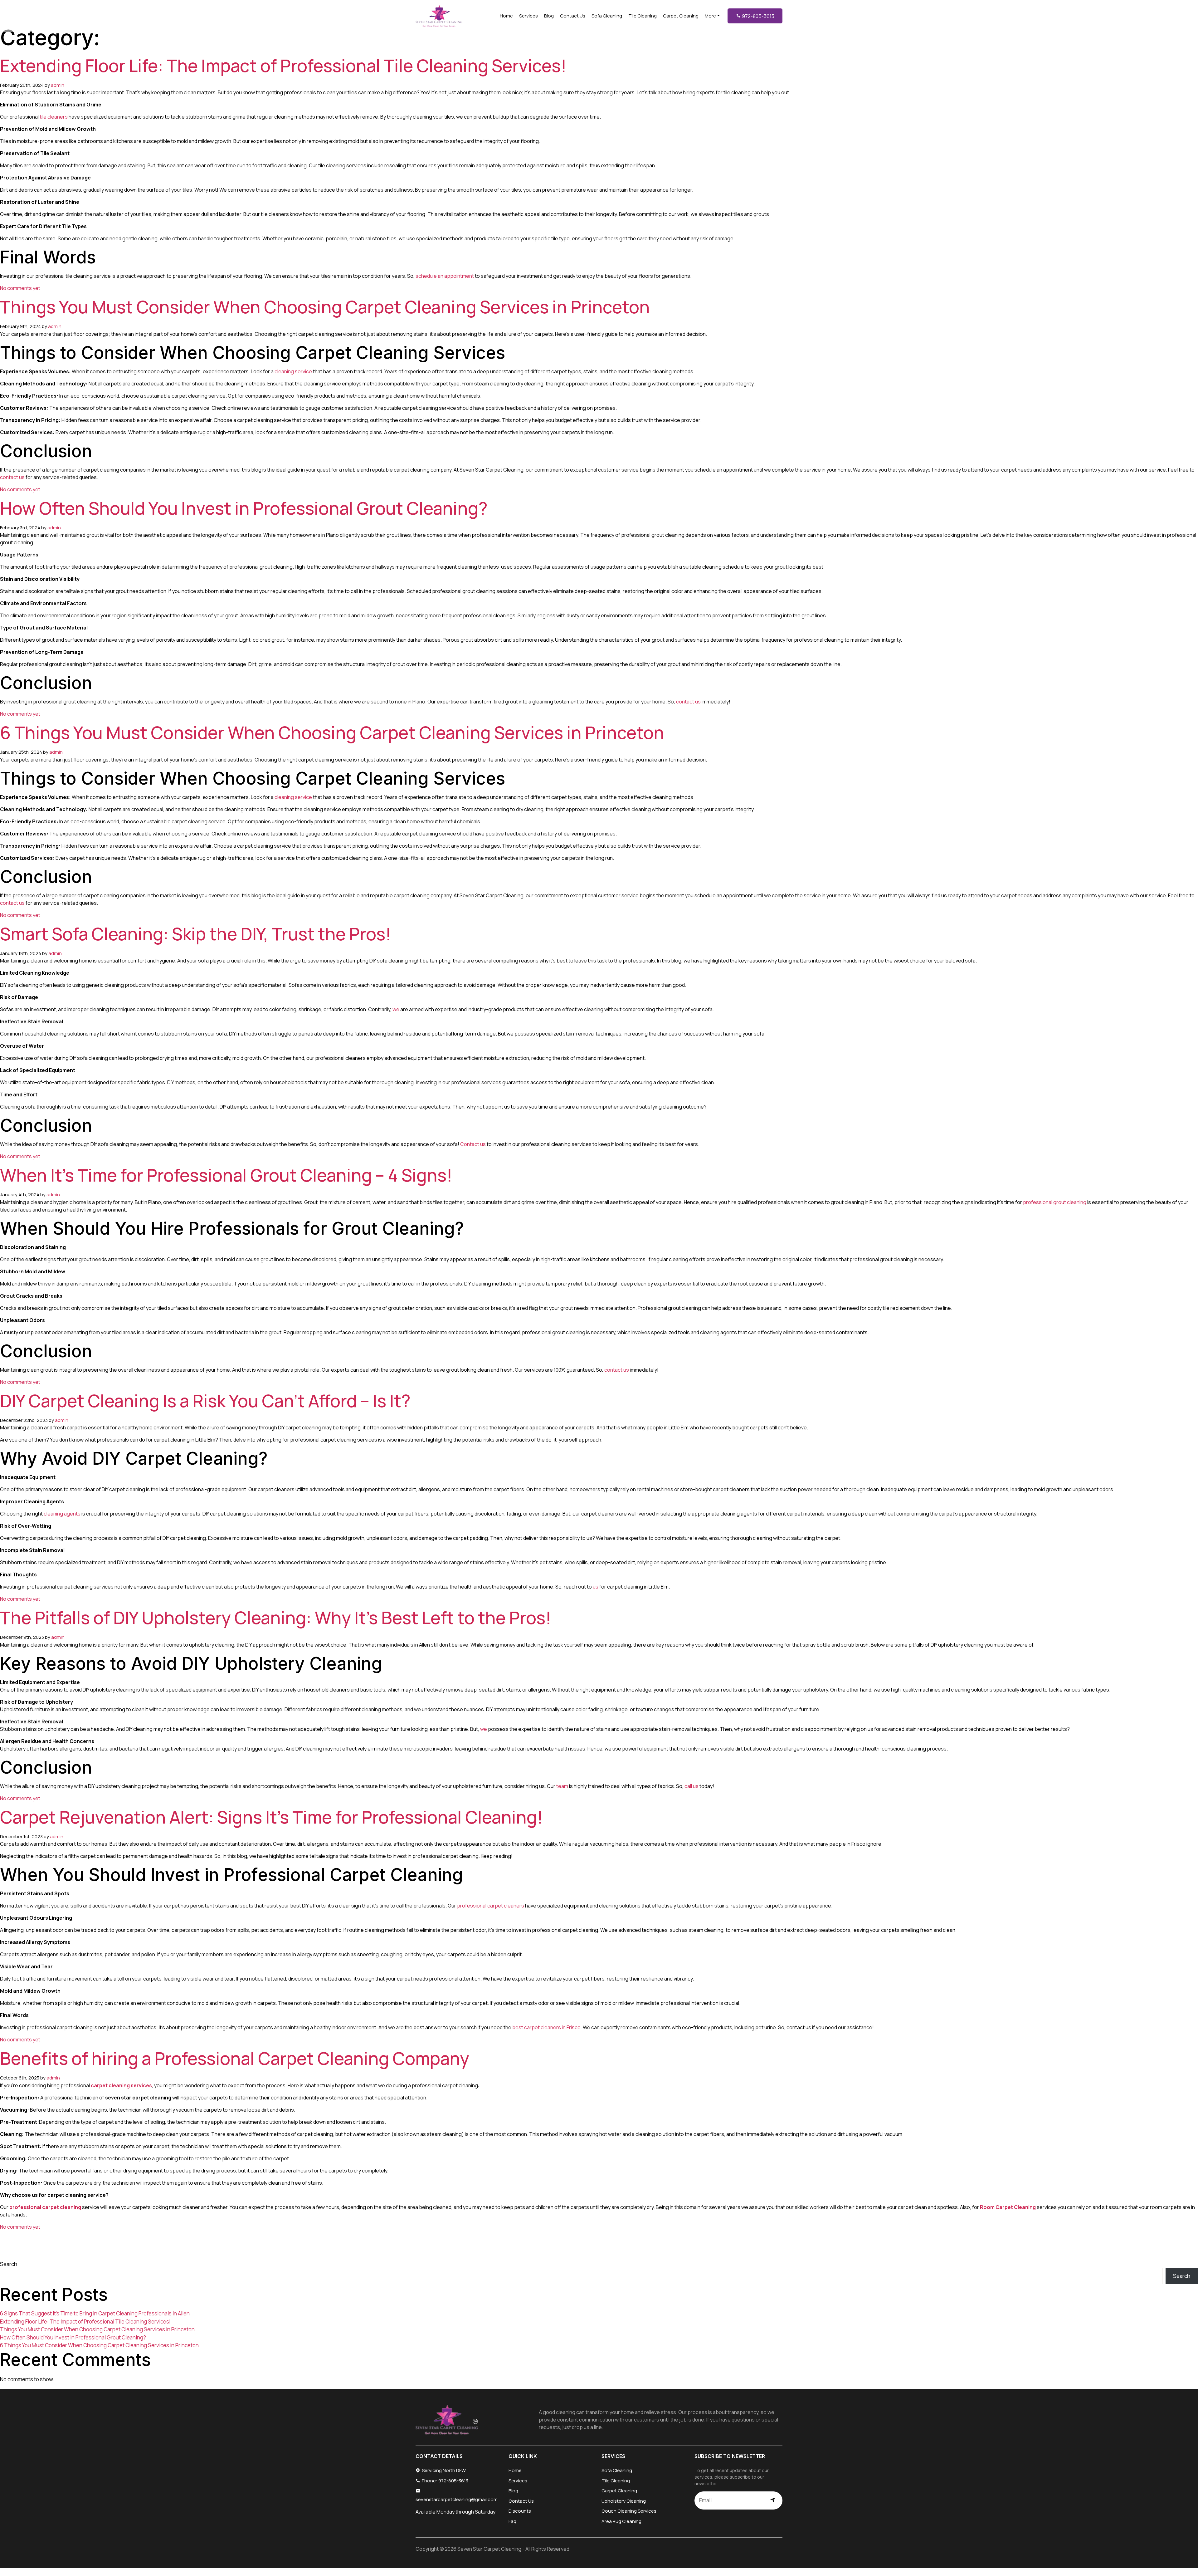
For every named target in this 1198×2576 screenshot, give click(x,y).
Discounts (520, 2511)
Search (9, 2264)
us (596, 1587)
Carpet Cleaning (681, 16)
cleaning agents (62, 1514)
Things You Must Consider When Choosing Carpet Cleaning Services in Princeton (325, 307)
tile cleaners (54, 117)
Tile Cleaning (643, 16)
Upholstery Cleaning (624, 2501)
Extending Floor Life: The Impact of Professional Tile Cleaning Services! (283, 66)
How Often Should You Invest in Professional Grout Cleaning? (244, 508)
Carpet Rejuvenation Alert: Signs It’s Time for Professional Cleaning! (271, 1817)
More (710, 16)
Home (506, 16)
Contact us (473, 1144)
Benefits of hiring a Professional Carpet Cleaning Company (235, 2058)
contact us (12, 477)
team (562, 1786)
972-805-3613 (758, 16)
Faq (512, 2521)
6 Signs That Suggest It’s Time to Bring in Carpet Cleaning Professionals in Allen (95, 2313)
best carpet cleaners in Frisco (546, 2027)
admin (58, 85)
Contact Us (573, 16)
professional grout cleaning (1055, 1202)
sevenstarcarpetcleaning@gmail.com (457, 2499)
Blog (549, 16)
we (396, 1009)
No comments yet (20, 288)
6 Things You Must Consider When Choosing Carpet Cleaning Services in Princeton (332, 732)
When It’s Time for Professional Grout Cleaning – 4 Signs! (226, 1175)
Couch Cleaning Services (629, 2511)
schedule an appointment (445, 276)
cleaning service (293, 371)
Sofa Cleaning (607, 16)
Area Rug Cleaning (621, 2521)
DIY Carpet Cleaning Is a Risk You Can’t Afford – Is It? (205, 1401)
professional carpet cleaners (491, 1906)
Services (528, 16)
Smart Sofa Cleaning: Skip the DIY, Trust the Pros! (196, 934)
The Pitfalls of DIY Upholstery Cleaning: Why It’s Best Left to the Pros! (276, 1618)
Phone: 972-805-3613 (445, 2481)
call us (692, 1786)
